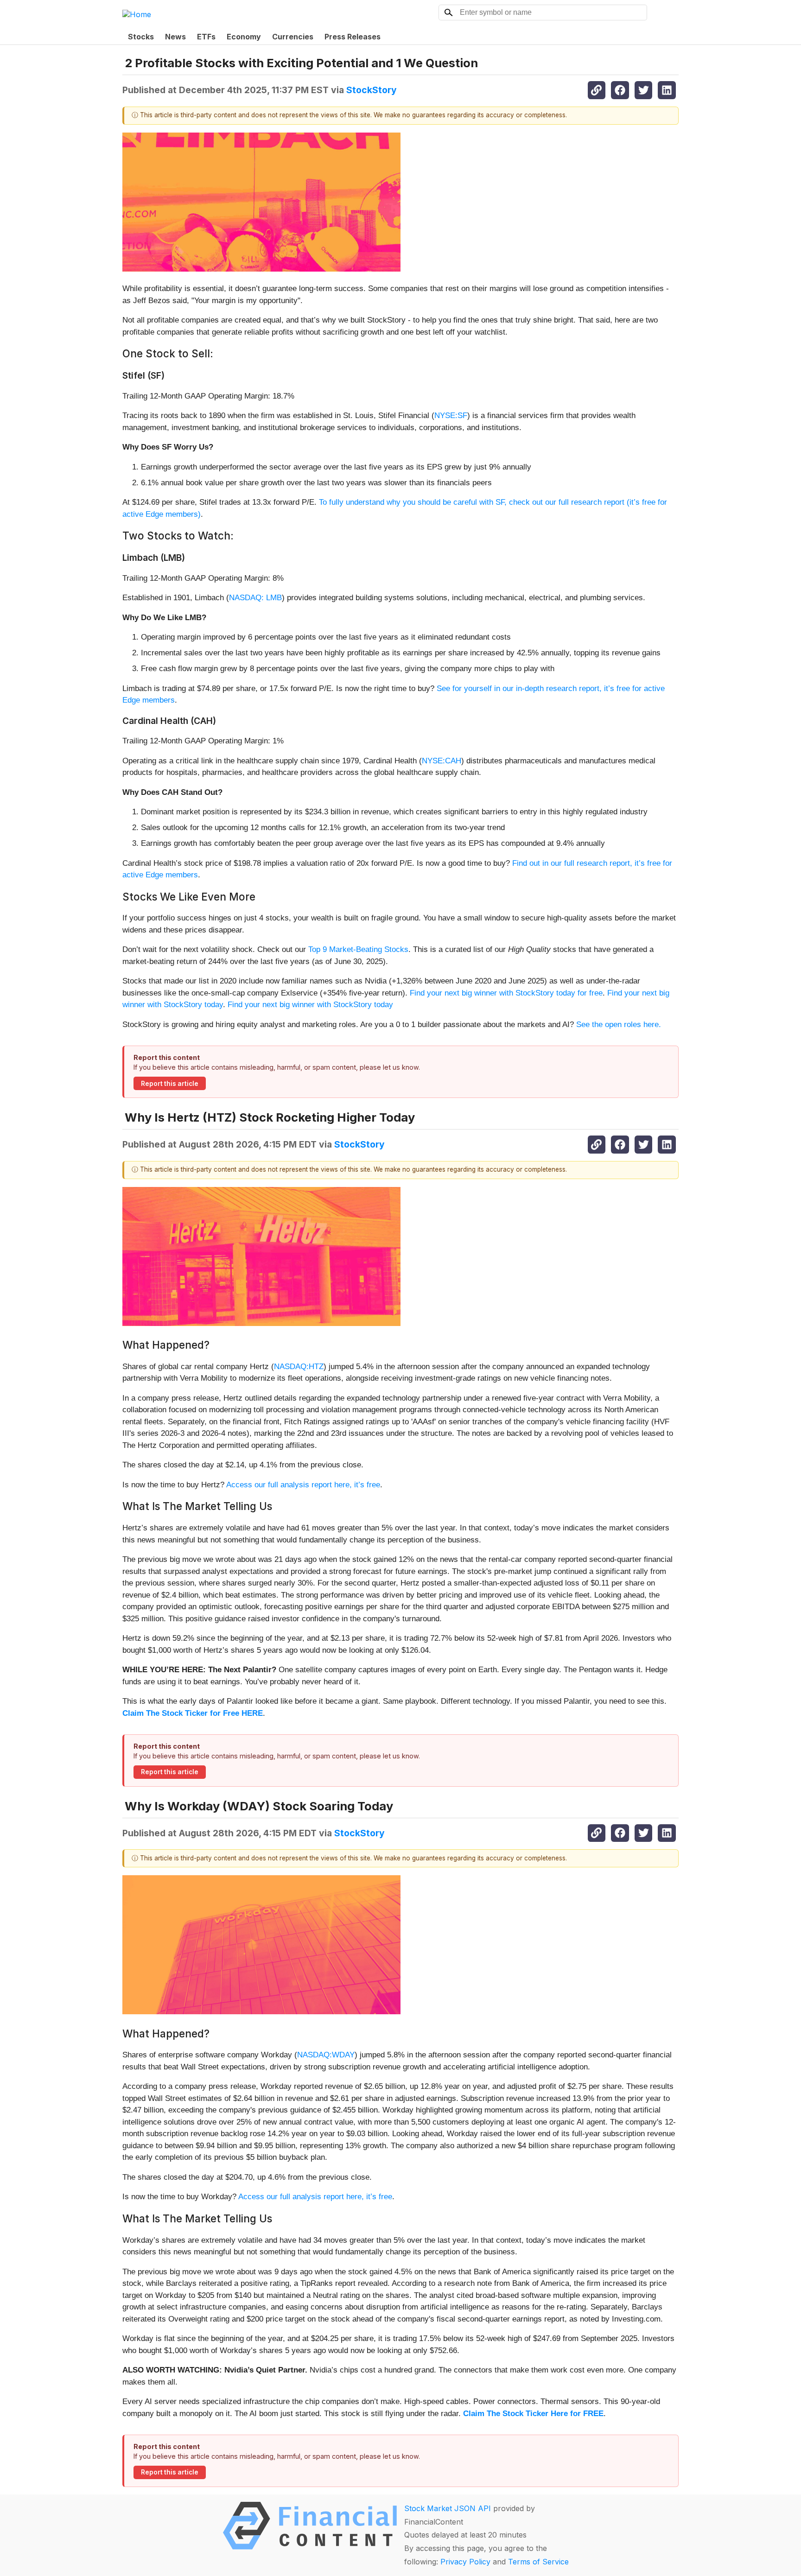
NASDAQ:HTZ (299, 1367)
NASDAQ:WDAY (326, 2055)
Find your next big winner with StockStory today (310, 1005)
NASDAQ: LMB (255, 598)
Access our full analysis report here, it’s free (303, 1485)
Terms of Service (538, 2562)
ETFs (206, 37)
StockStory (372, 90)
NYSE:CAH (442, 761)
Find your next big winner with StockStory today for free (506, 993)
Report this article (170, 1084)
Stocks (141, 37)
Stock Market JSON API (448, 2508)
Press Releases (353, 37)
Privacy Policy (465, 2562)
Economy (244, 37)
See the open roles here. (619, 1025)
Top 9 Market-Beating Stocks (358, 949)
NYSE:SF (451, 416)
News (175, 37)
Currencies (293, 37)
